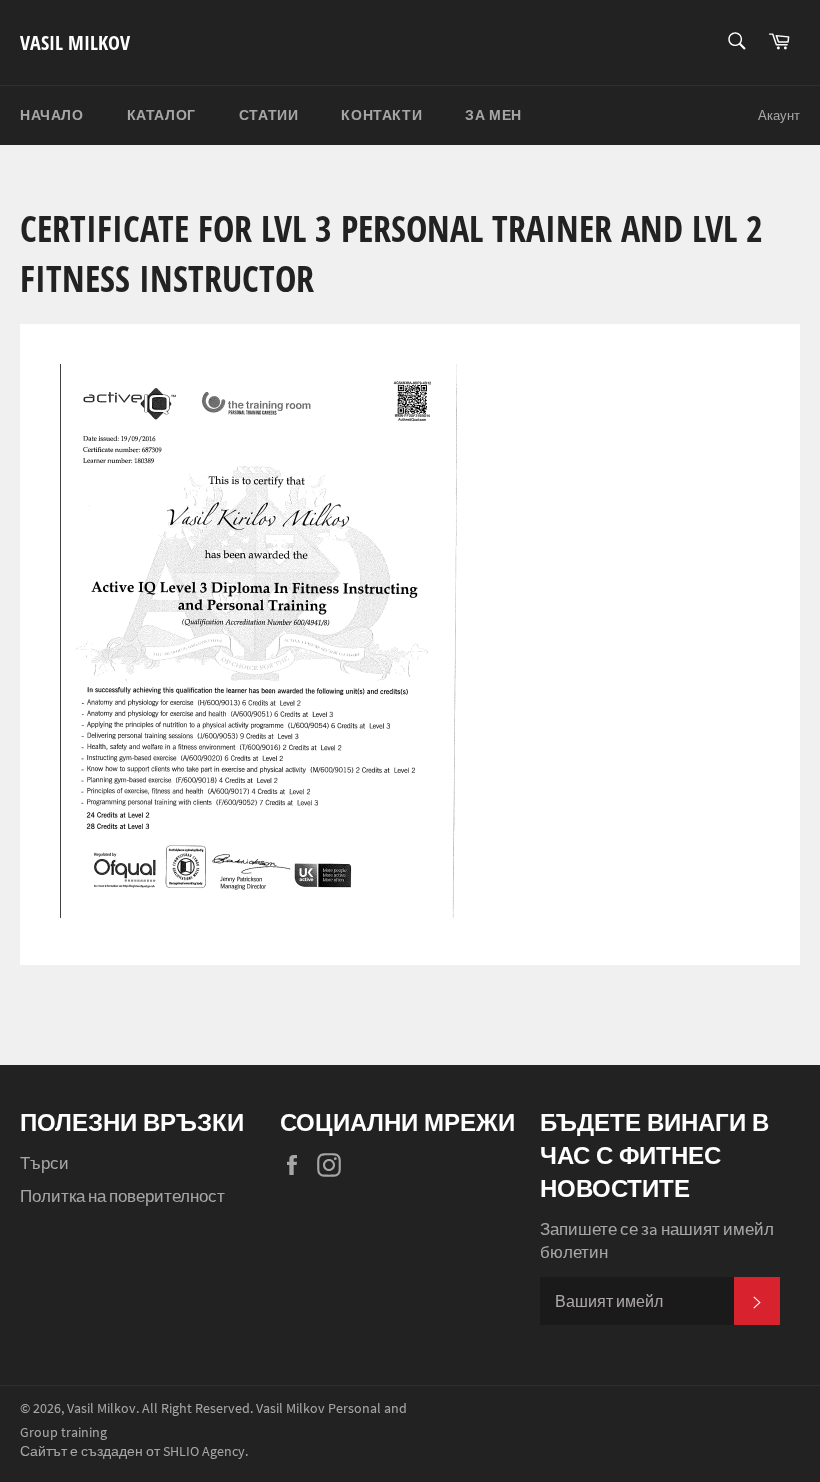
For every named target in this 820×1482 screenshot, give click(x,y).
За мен (493, 115)
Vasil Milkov (75, 42)
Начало (52, 115)
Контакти (381, 115)
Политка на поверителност (122, 1196)
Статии (269, 115)
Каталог (161, 115)
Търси (44, 1163)
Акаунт (779, 115)
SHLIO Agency (204, 1451)
